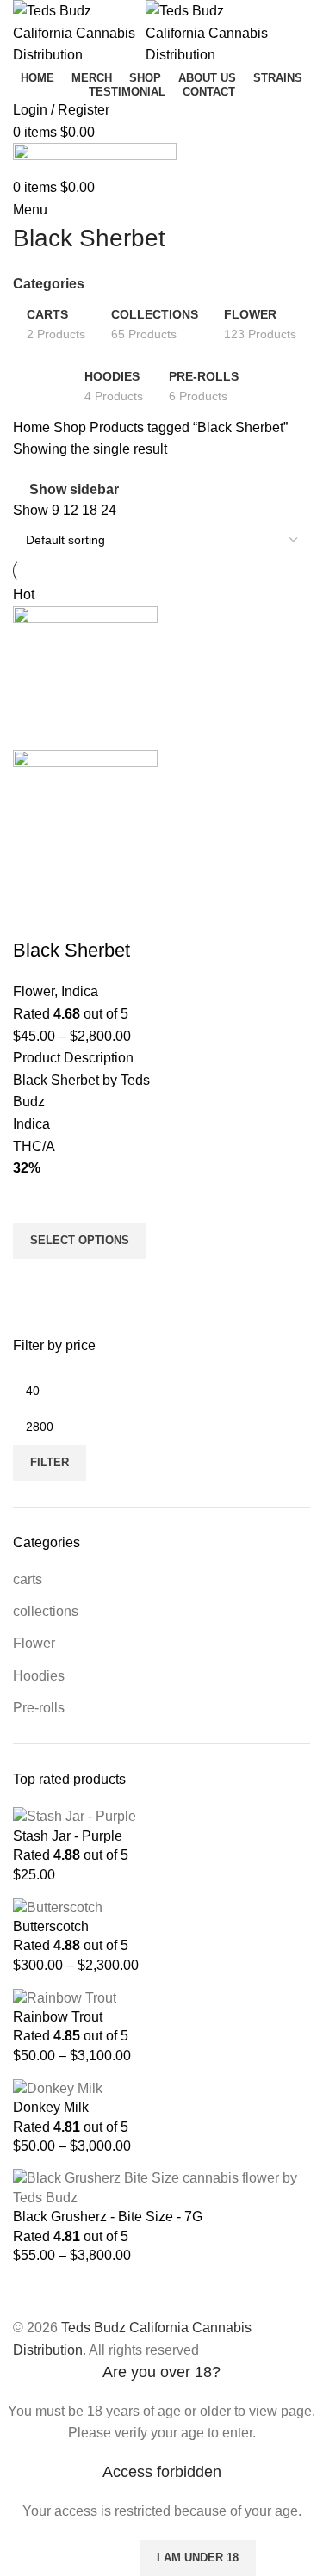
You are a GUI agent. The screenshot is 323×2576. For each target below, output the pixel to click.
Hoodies (39, 1676)
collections (46, 1611)
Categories (49, 284)
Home (33, 427)
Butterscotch (51, 1926)
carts (28, 1579)
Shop (71, 427)
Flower (34, 1643)
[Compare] (34, 916)
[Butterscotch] (58, 1907)
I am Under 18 (198, 2557)
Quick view (34, 1280)
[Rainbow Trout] (65, 1997)
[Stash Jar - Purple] (75, 1816)
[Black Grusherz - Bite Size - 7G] (161, 2187)
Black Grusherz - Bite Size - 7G (108, 2217)
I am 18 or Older (68, 2557)
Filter (50, 1462)
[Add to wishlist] (34, 1201)
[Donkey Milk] (58, 2087)
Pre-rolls (39, 1708)
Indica (80, 991)
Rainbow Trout (58, 2017)
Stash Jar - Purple (68, 1836)
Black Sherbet (71, 950)
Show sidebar (74, 489)
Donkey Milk (51, 2107)
